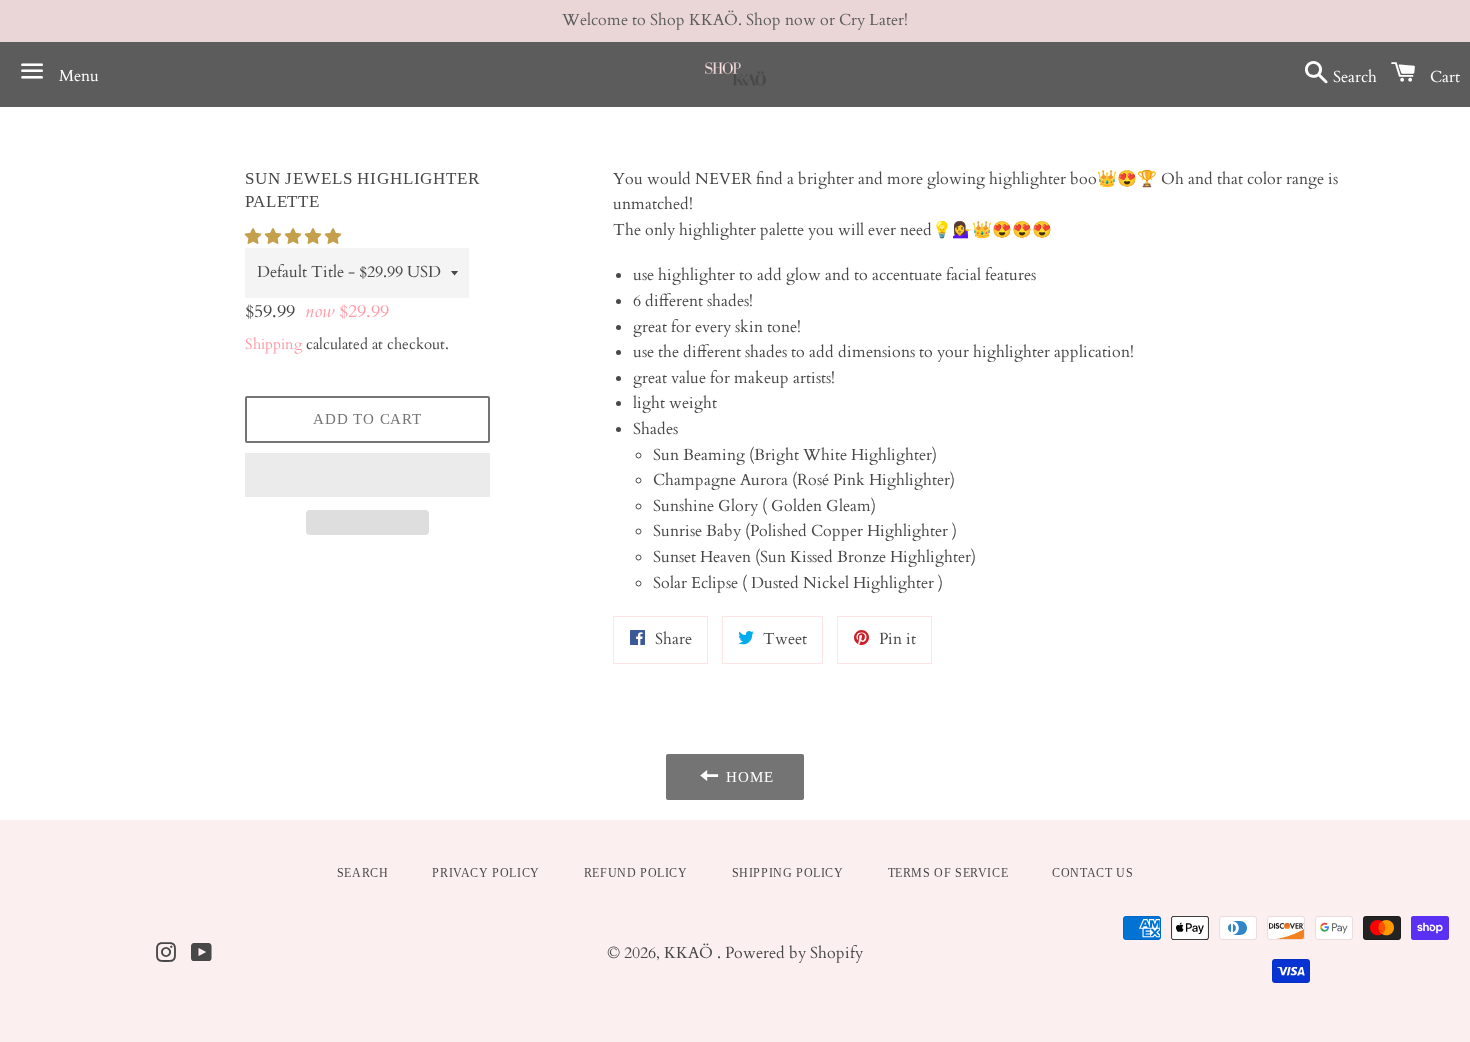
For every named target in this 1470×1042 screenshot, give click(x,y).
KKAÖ (690, 953)
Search (363, 873)
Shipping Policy (788, 873)
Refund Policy (636, 873)
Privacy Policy (485, 873)
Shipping (273, 344)
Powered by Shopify (794, 953)
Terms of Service (948, 873)
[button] (295, 237)
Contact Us (1092, 873)
